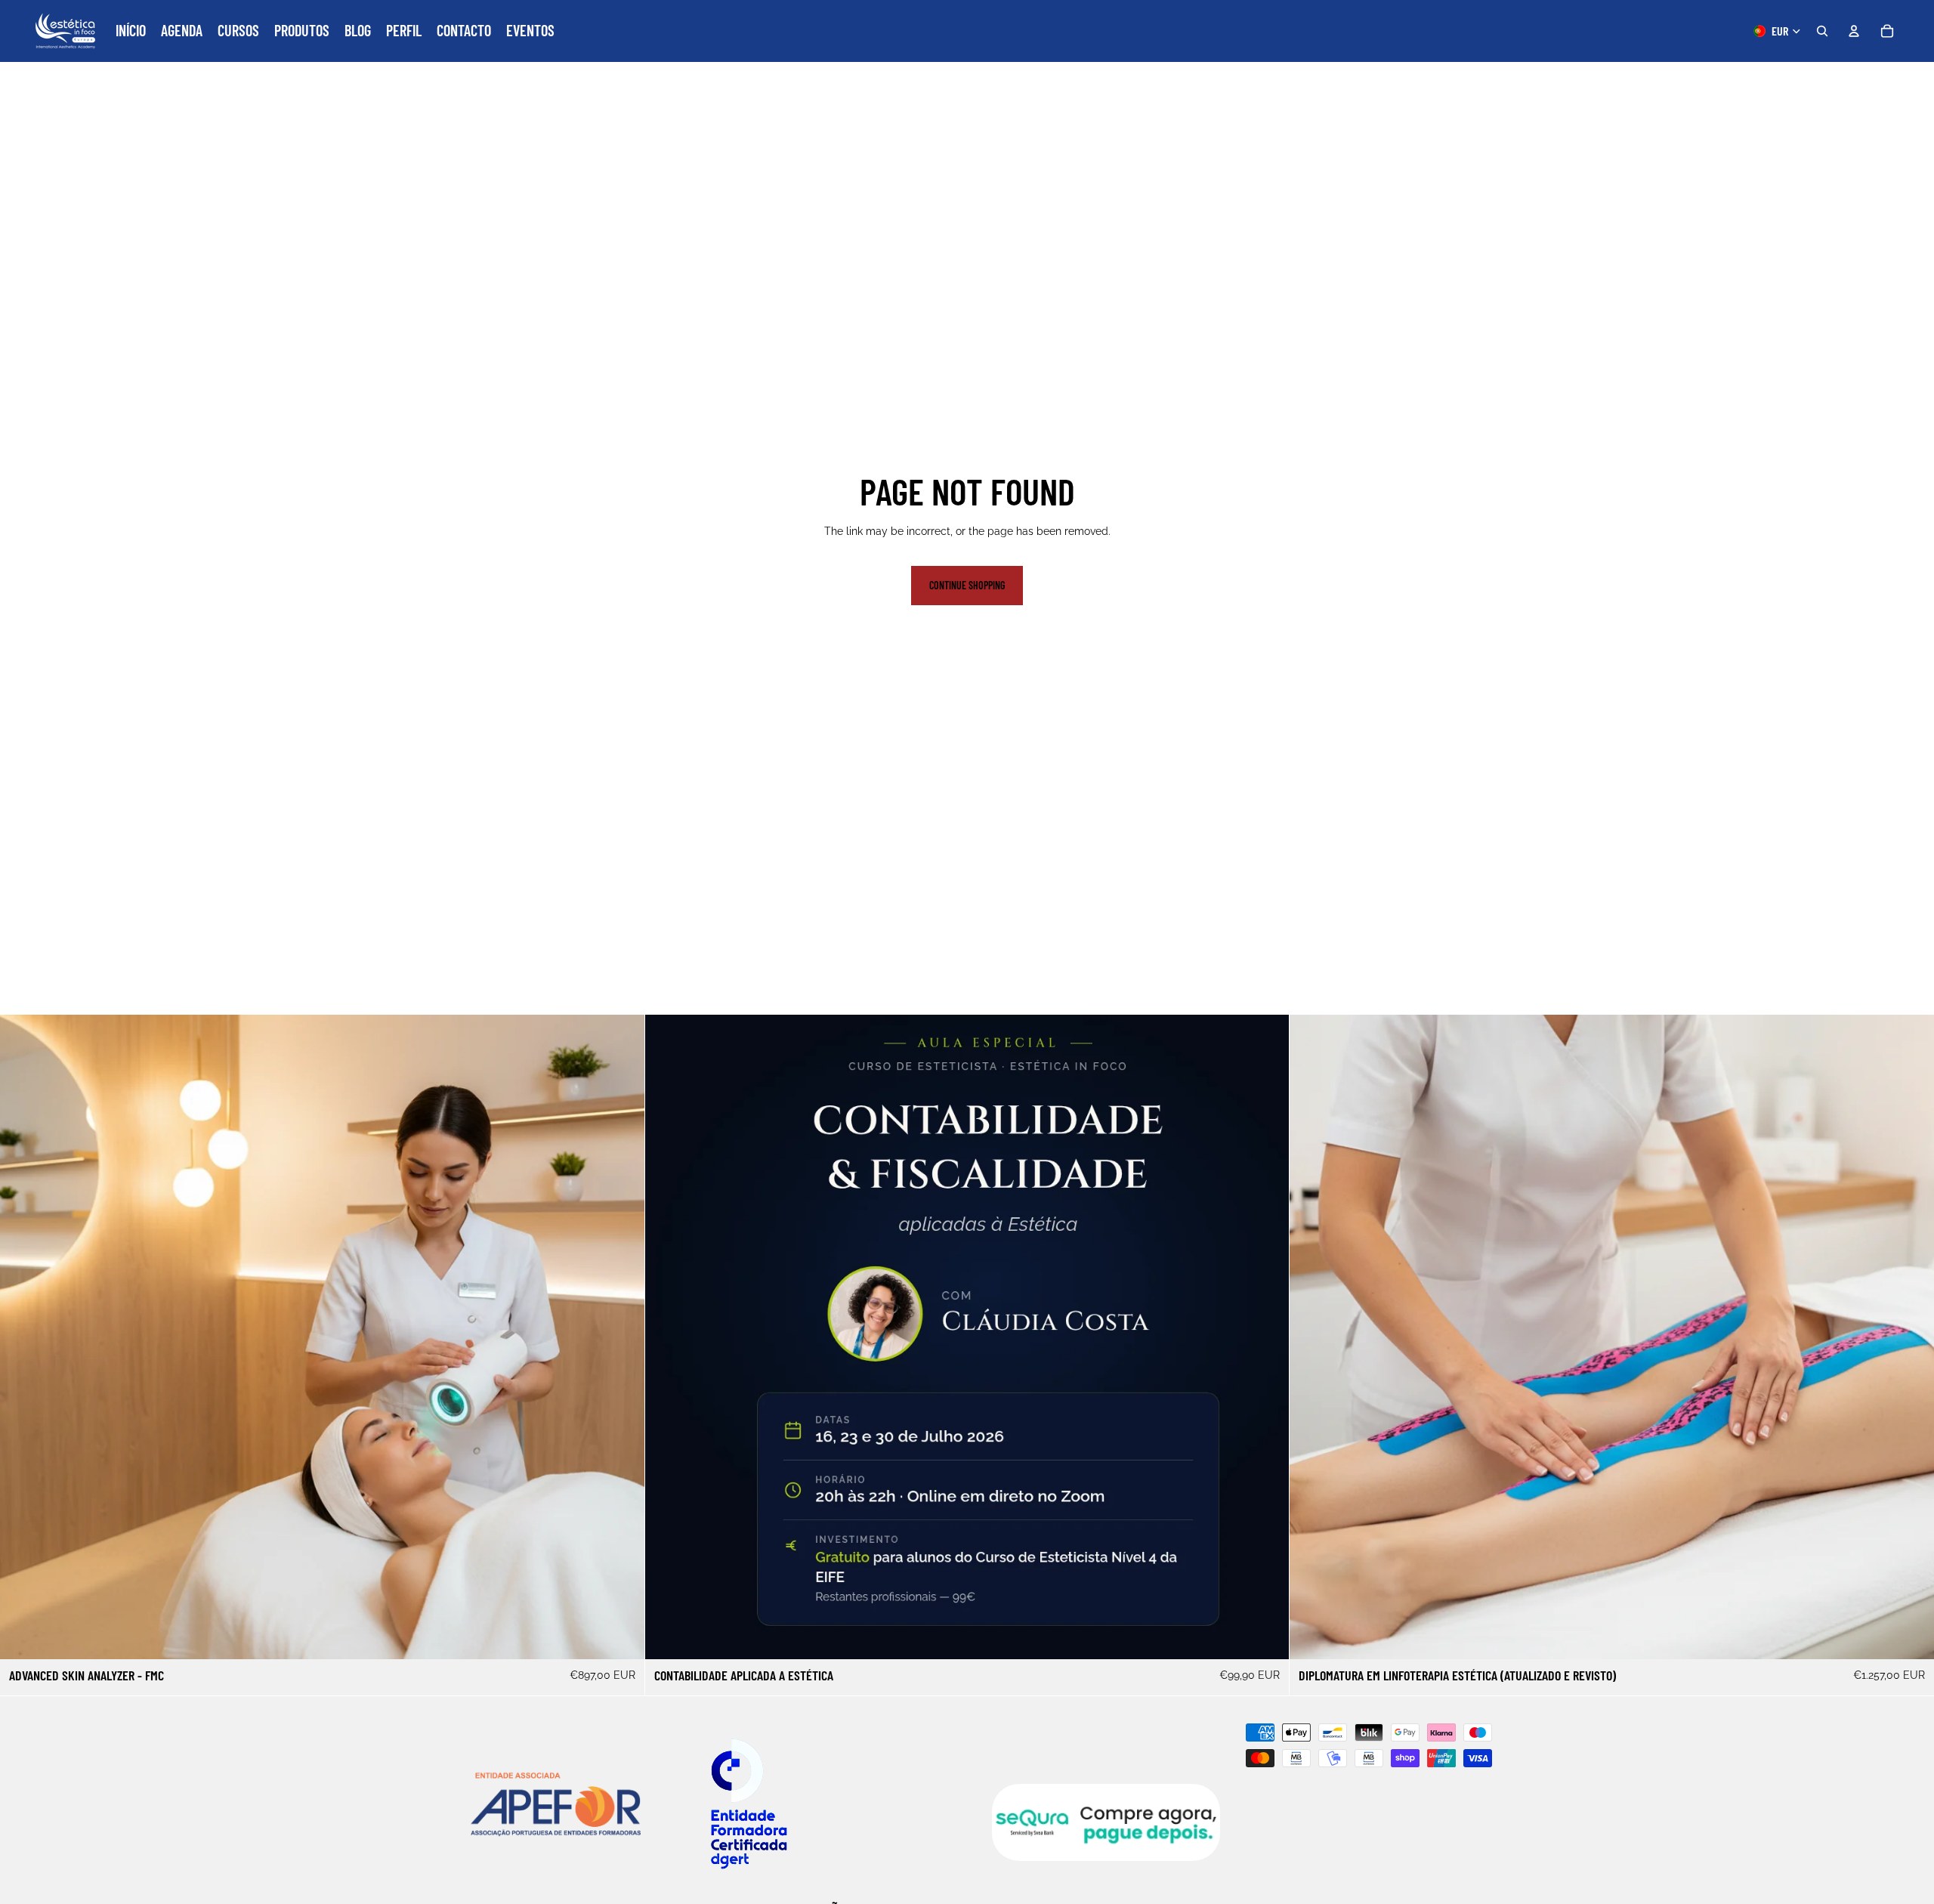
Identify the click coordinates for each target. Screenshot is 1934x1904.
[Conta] (1854, 31)
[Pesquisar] (1822, 31)
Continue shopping (967, 585)
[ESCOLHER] (621, 1636)
